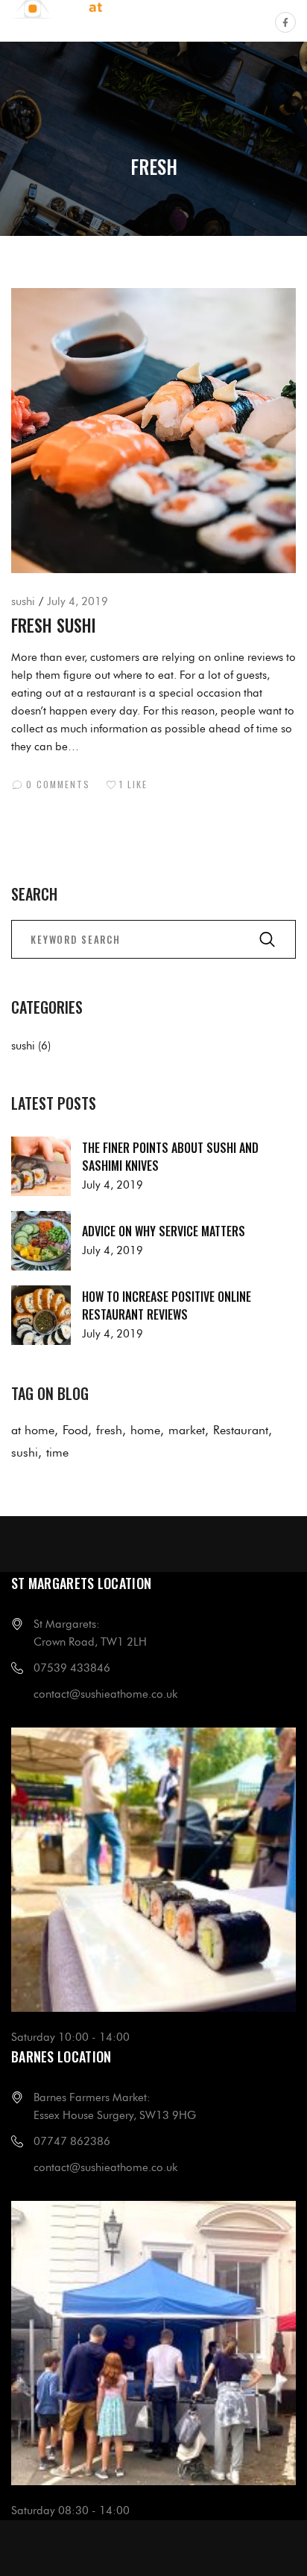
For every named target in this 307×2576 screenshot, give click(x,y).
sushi (23, 601)
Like (133, 784)
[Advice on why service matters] (41, 1241)
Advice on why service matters (164, 1231)
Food (75, 1430)
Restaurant (241, 1430)
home (145, 1430)
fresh (109, 1430)
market (187, 1430)
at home (33, 1430)
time (57, 1452)
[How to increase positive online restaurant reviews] (41, 1315)
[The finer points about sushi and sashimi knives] (41, 1166)
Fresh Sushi (54, 625)
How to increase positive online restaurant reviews (167, 1305)
